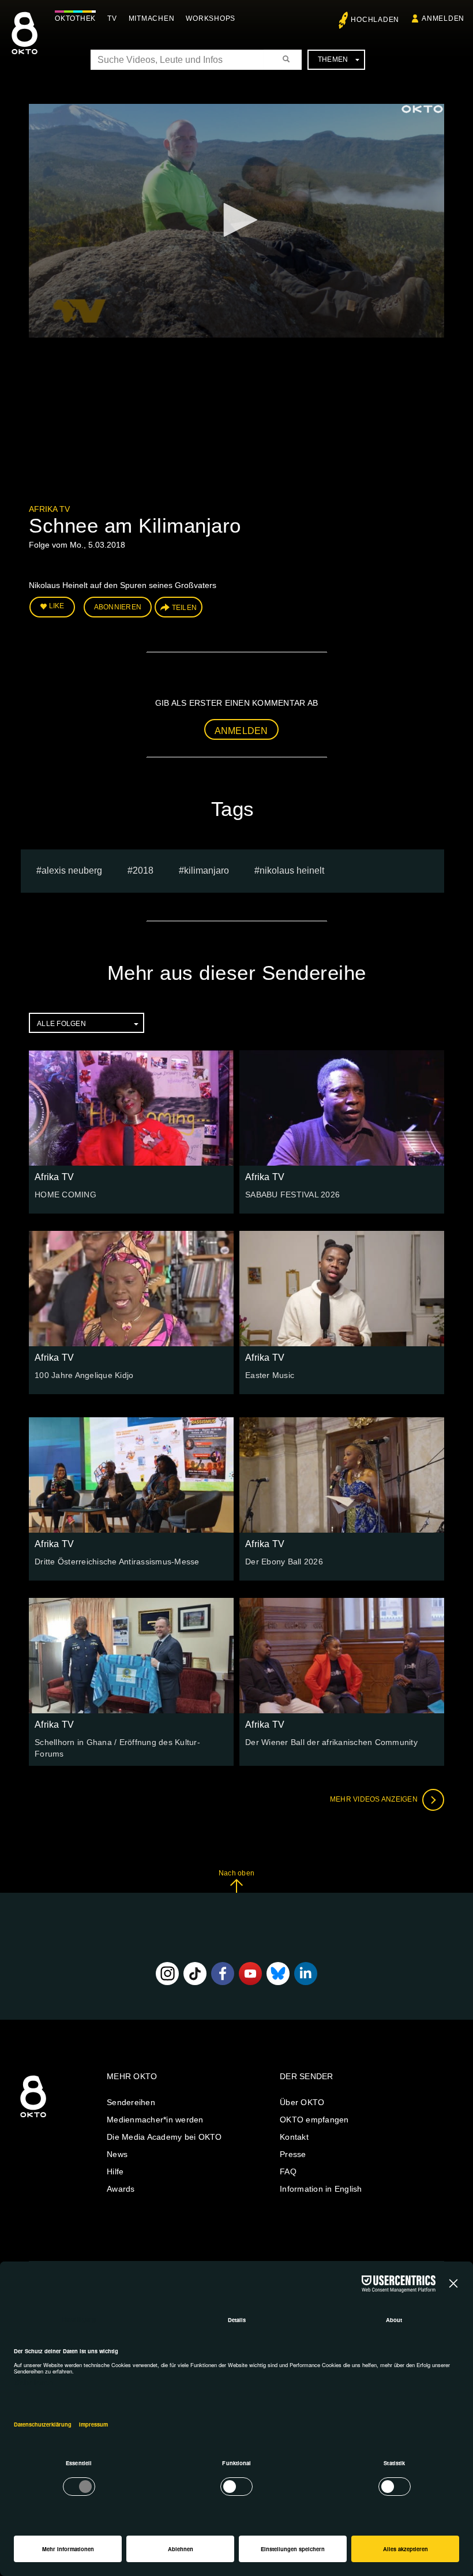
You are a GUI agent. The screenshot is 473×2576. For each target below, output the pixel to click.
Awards (121, 2189)
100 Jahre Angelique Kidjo (84, 1375)
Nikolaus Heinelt (292, 870)
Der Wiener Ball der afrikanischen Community (331, 1742)
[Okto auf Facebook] (223, 1974)
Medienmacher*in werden (155, 2120)
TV (112, 18)
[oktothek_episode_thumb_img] (131, 1108)
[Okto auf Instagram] (167, 1974)
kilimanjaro (207, 870)
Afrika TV (49, 509)
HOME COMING (65, 1195)
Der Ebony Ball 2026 (284, 1562)
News (117, 2154)
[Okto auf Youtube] (250, 1974)
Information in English (321, 2189)
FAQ (288, 2171)
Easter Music (270, 1375)
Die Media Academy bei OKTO (164, 2137)
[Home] (33, 2118)
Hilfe (115, 2171)
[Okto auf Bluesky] (278, 1974)
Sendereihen (131, 2102)
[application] (236, 221)
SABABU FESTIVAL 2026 (292, 1195)
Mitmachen (152, 18)
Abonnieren (118, 607)
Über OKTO (302, 2102)
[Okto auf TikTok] (195, 1974)
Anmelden (241, 731)
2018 (143, 870)
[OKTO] (25, 43)
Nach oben (236, 1873)
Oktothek (75, 18)
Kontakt (294, 2137)
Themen (333, 59)
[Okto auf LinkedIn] (306, 1974)
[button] (236, 220)
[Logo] (422, 109)
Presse (293, 2154)
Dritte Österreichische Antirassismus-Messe (117, 1562)
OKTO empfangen (314, 2120)
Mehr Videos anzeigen (375, 1799)
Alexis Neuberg (72, 870)
